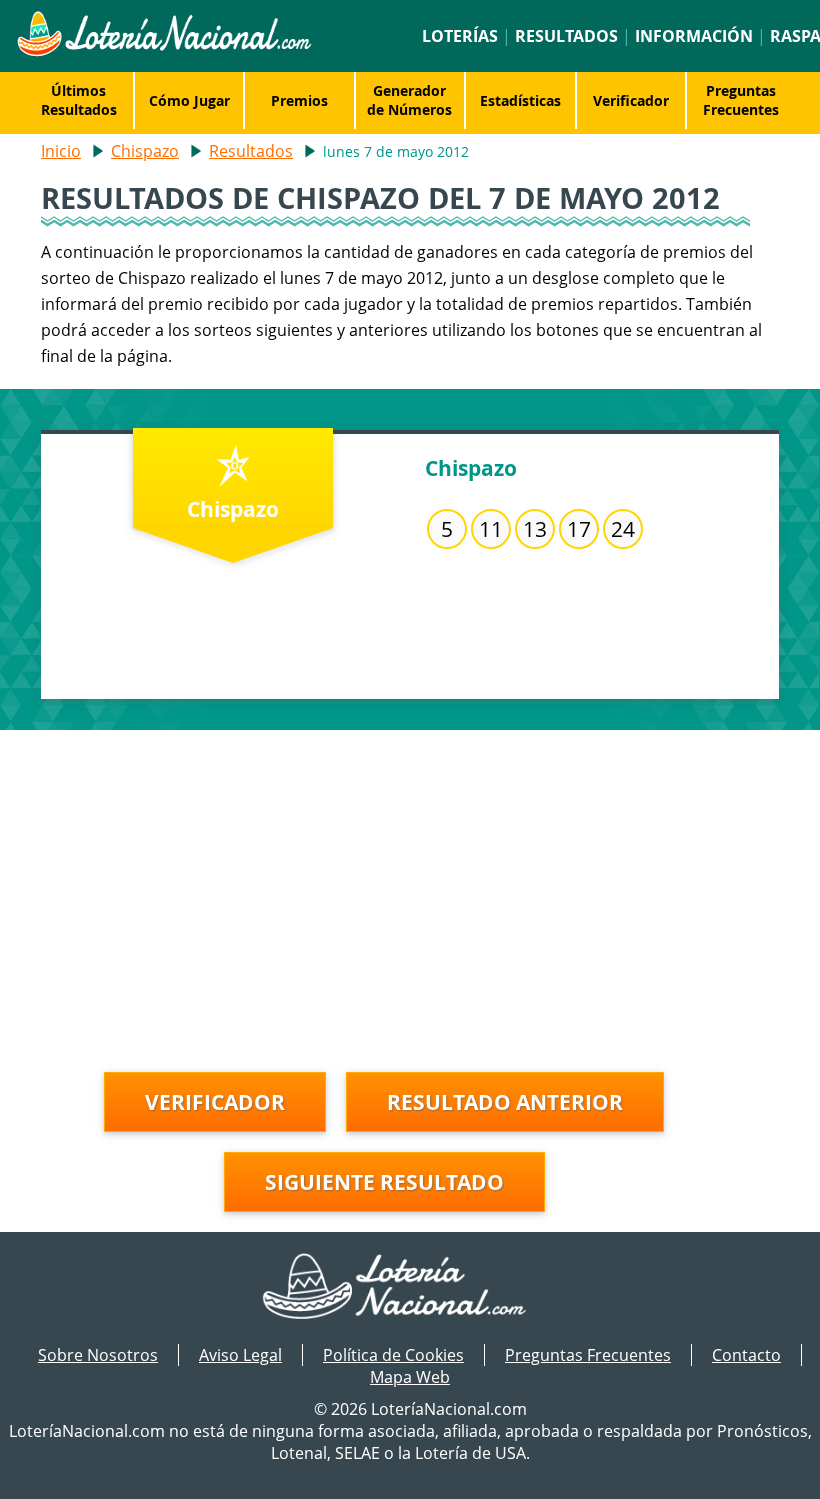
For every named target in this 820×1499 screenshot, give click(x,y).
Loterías (460, 36)
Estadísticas (520, 100)
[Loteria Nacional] (163, 51)
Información (694, 36)
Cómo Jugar (189, 100)
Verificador (631, 100)
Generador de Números (409, 100)
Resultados (566, 36)
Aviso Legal (240, 1355)
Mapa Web (410, 1377)
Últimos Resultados (79, 100)
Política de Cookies (393, 1355)
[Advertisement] (410, 870)
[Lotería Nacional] (410, 1288)
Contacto (746, 1355)
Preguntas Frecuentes (741, 100)
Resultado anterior (505, 1102)
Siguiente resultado (384, 1182)
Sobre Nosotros (98, 1355)
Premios (299, 100)
